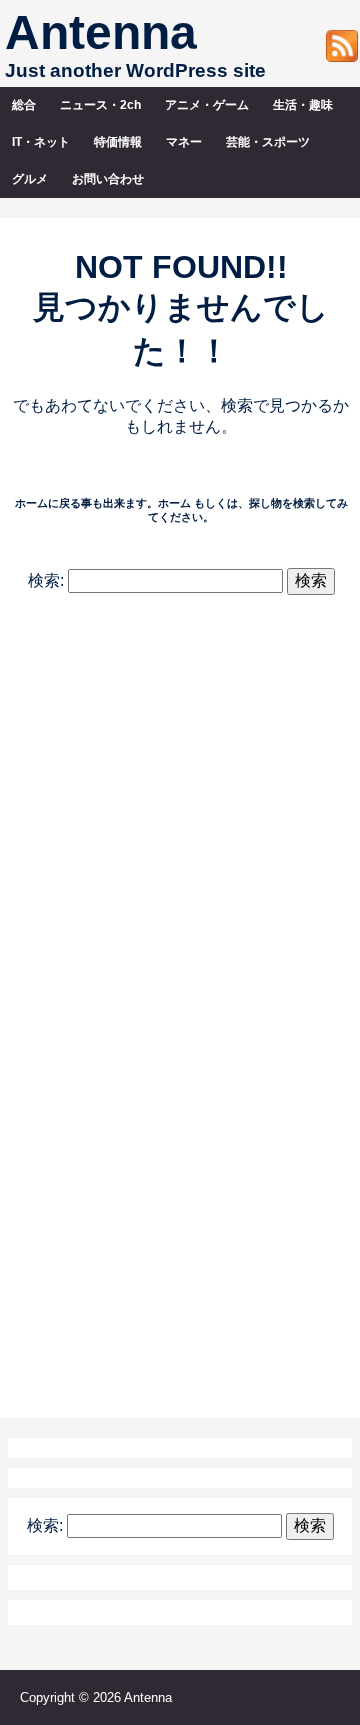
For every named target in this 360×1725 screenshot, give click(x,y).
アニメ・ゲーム (207, 105)
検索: (46, 580)
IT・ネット (41, 142)
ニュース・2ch (100, 105)
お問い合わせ (108, 179)
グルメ (30, 179)
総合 (24, 105)
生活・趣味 (303, 105)
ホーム (174, 503)
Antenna (101, 32)
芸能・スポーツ (268, 142)
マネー (184, 142)
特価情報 (118, 142)
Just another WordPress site (135, 70)
